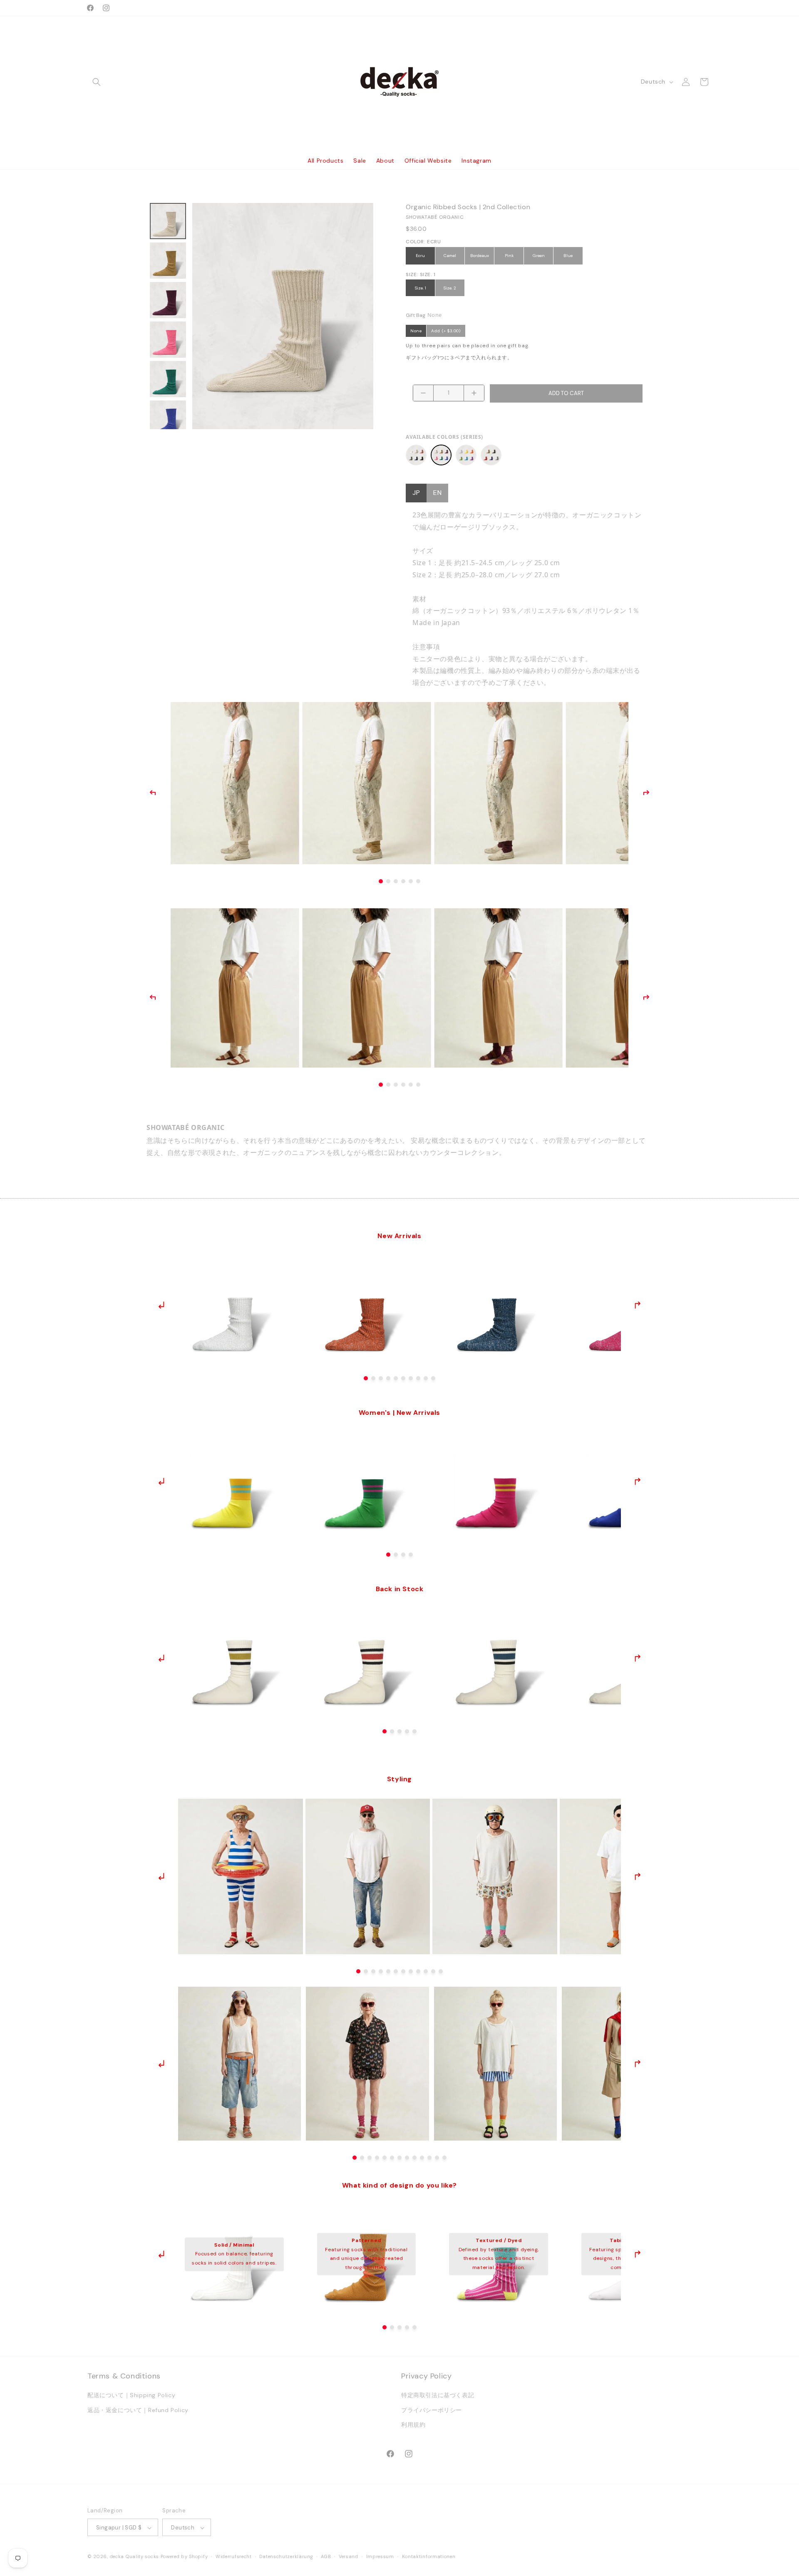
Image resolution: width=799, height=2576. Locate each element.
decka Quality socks (134, 2557)
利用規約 (413, 2425)
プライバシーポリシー (432, 2410)
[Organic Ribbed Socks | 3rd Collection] (466, 455)
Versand (349, 2556)
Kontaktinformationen (429, 2556)
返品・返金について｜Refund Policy (138, 2410)
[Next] (646, 793)
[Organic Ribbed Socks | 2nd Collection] (441, 455)
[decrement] (423, 393)
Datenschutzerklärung (286, 2556)
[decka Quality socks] (400, 82)
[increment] (474, 393)
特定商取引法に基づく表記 (438, 2396)
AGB (326, 2556)
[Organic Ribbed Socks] (416, 455)
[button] (97, 82)
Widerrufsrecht (234, 2556)
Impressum (380, 2556)
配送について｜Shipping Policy (131, 2396)
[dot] (366, 1378)
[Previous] (153, 793)
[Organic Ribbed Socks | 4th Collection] (491, 455)
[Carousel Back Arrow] (162, 1305)
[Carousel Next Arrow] (637, 1305)
